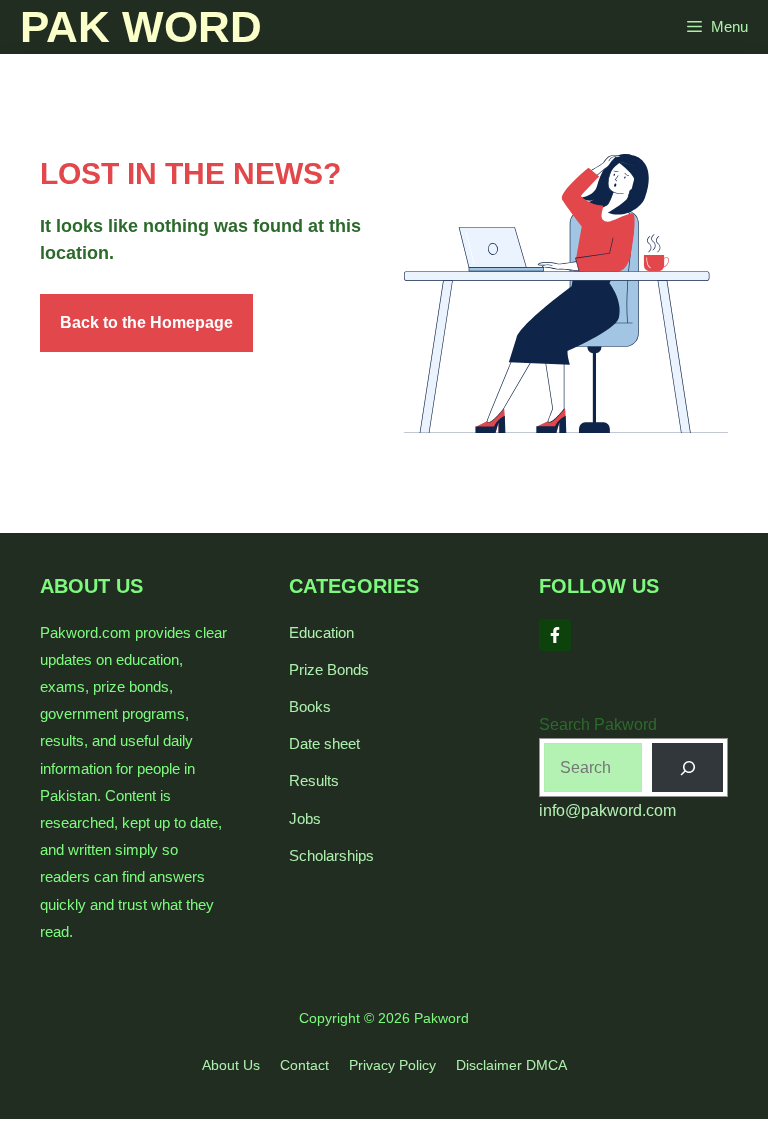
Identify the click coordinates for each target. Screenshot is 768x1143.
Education (321, 632)
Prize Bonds (329, 669)
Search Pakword (598, 724)
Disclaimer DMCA (511, 1065)
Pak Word (141, 26)
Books (310, 706)
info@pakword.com (607, 810)
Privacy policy (392, 1065)
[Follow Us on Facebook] (555, 635)
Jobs (305, 818)
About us (231, 1065)
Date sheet (324, 743)
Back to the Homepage (146, 322)
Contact (304, 1065)
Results (314, 780)
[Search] (687, 767)
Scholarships (331, 855)
